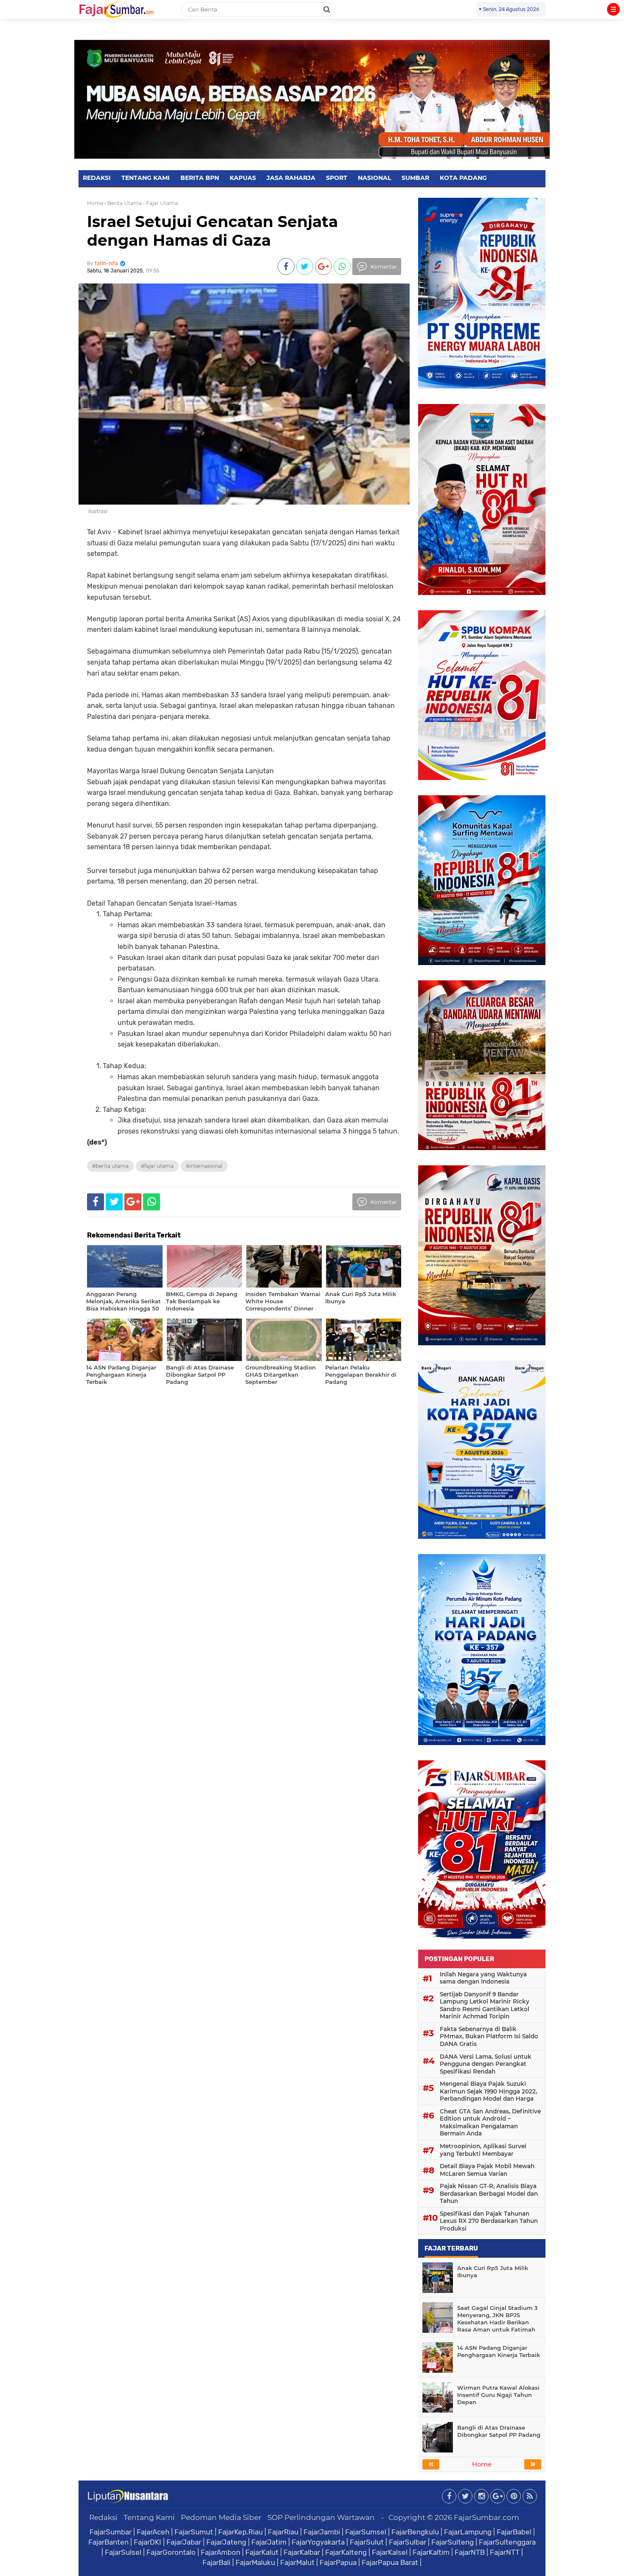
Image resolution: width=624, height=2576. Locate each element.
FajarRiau (283, 2532)
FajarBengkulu (415, 2532)
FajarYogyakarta (318, 2542)
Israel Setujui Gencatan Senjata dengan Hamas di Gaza (212, 231)
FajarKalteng (346, 2552)
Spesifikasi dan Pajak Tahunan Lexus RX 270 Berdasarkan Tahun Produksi (489, 2221)
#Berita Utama (110, 1166)
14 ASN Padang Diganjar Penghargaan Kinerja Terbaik (499, 2351)
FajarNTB (470, 2552)
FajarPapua (338, 2562)
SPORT (337, 178)
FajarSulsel (123, 2552)
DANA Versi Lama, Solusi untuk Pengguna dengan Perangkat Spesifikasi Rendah (486, 2064)
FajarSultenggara (507, 2542)
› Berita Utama (123, 203)
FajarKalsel (390, 2552)
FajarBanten (108, 2542)
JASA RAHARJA (291, 178)
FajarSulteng (453, 2542)
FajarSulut (367, 2542)
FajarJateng (226, 2542)
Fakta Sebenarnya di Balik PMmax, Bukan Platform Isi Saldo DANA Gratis (489, 2036)
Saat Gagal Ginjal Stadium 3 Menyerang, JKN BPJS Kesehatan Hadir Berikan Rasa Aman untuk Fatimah (498, 2319)
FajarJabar (184, 2542)
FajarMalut (297, 2562)
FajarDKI (148, 2542)
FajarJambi (322, 2532)
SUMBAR (415, 178)
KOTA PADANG (463, 178)
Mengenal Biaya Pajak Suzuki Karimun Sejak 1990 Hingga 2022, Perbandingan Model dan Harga (488, 2091)
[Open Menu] (613, 9)
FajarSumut (194, 2532)
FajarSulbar (408, 2542)
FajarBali (216, 2562)
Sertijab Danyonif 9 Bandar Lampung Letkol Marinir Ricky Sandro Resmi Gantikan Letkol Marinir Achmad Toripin (485, 2005)
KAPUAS (243, 178)
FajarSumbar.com (486, 2517)
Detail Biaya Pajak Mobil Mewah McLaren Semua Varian (487, 2170)
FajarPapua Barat (390, 2562)
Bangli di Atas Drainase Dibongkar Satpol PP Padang (499, 2431)
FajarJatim (269, 2542)
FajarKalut (262, 2552)
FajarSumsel (366, 2532)
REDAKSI (97, 178)
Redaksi (103, 2517)
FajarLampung (468, 2532)
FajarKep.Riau (240, 2532)
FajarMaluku (255, 2562)
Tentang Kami (149, 2517)
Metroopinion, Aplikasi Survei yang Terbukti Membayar (483, 2150)
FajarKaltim (431, 2552)
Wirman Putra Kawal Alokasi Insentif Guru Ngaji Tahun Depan (498, 2395)
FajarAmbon (221, 2552)
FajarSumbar (111, 2532)
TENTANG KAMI (146, 178)
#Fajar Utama (157, 1166)
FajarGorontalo (171, 2552)
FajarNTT (505, 2552)
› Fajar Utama (160, 203)
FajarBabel (514, 2532)
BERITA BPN (200, 178)
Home (95, 203)
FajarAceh (153, 2532)
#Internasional (204, 1166)
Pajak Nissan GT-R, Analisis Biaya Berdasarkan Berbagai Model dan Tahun (489, 2193)
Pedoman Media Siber (221, 2517)
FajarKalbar (302, 2552)
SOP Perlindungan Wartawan (321, 2517)
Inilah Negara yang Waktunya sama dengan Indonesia (483, 1978)
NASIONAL (374, 178)
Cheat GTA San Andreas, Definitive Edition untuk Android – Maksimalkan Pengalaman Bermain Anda (490, 2123)
